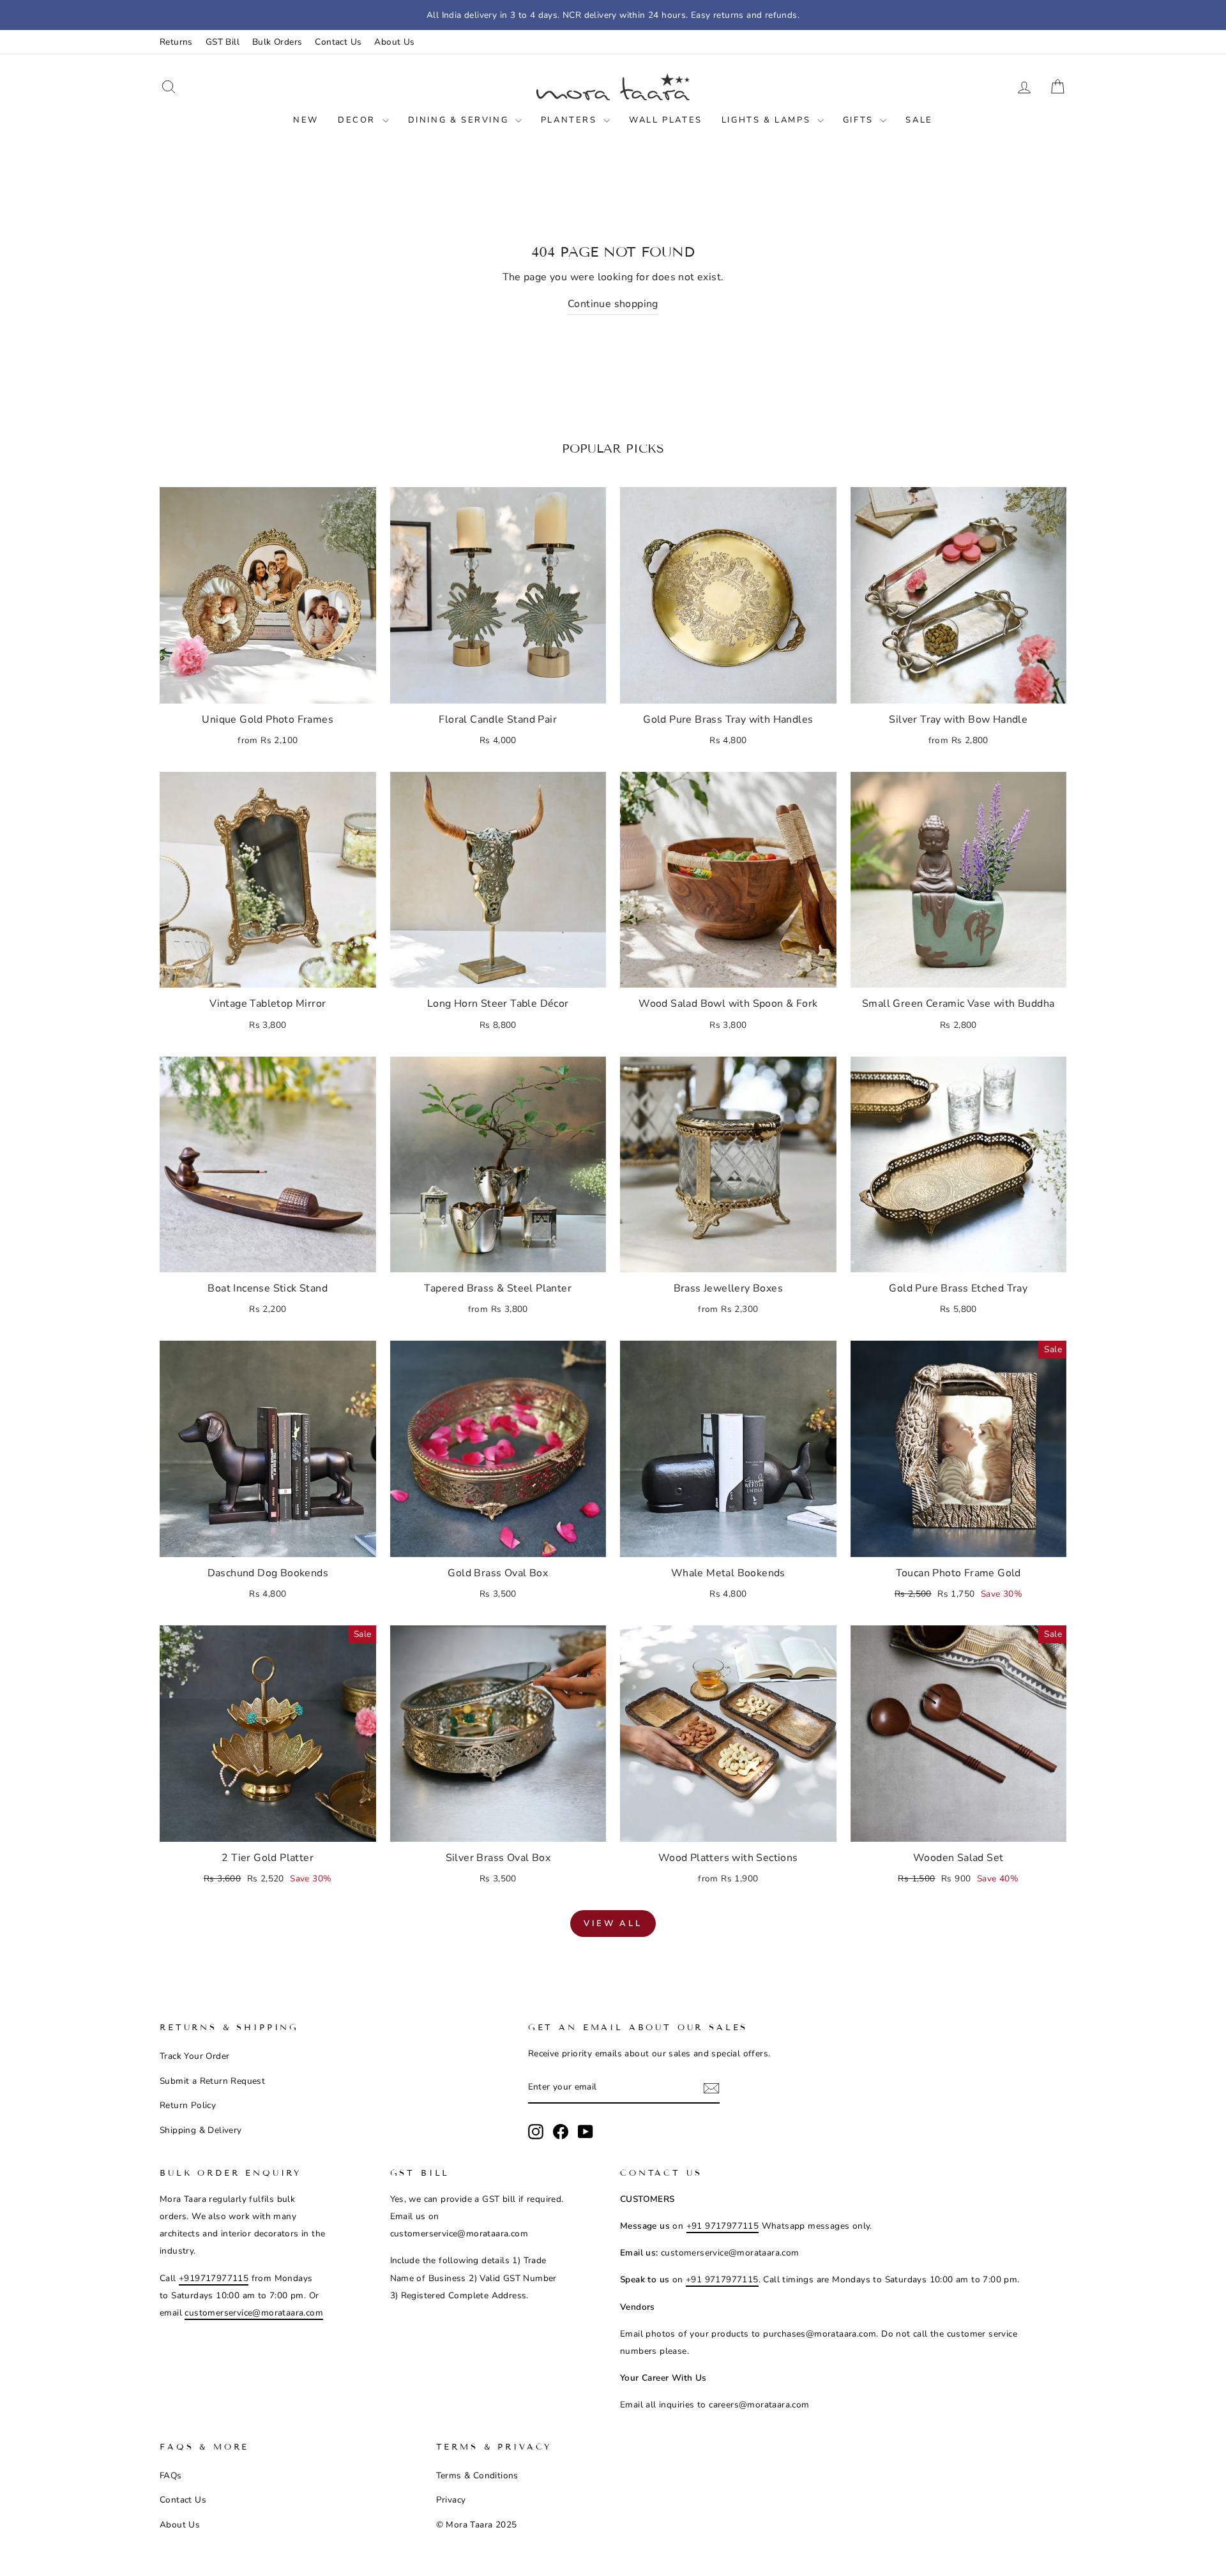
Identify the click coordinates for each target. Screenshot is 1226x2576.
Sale (919, 120)
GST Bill (223, 42)
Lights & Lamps (768, 120)
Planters (571, 120)
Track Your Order (194, 2056)
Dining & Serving (460, 120)
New (306, 120)
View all (613, 1924)
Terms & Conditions (477, 2475)
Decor (359, 120)
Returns (176, 42)
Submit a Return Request (212, 2081)
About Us (394, 42)
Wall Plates (666, 120)
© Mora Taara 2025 (477, 2525)
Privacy (451, 2500)
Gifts (860, 120)
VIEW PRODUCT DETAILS (268, 687)
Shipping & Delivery (201, 2130)
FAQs (171, 2475)
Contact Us (338, 42)
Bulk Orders (277, 42)
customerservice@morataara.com (254, 2313)
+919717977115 (214, 2278)
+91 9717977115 (723, 2226)
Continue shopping (613, 304)
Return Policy (188, 2105)
